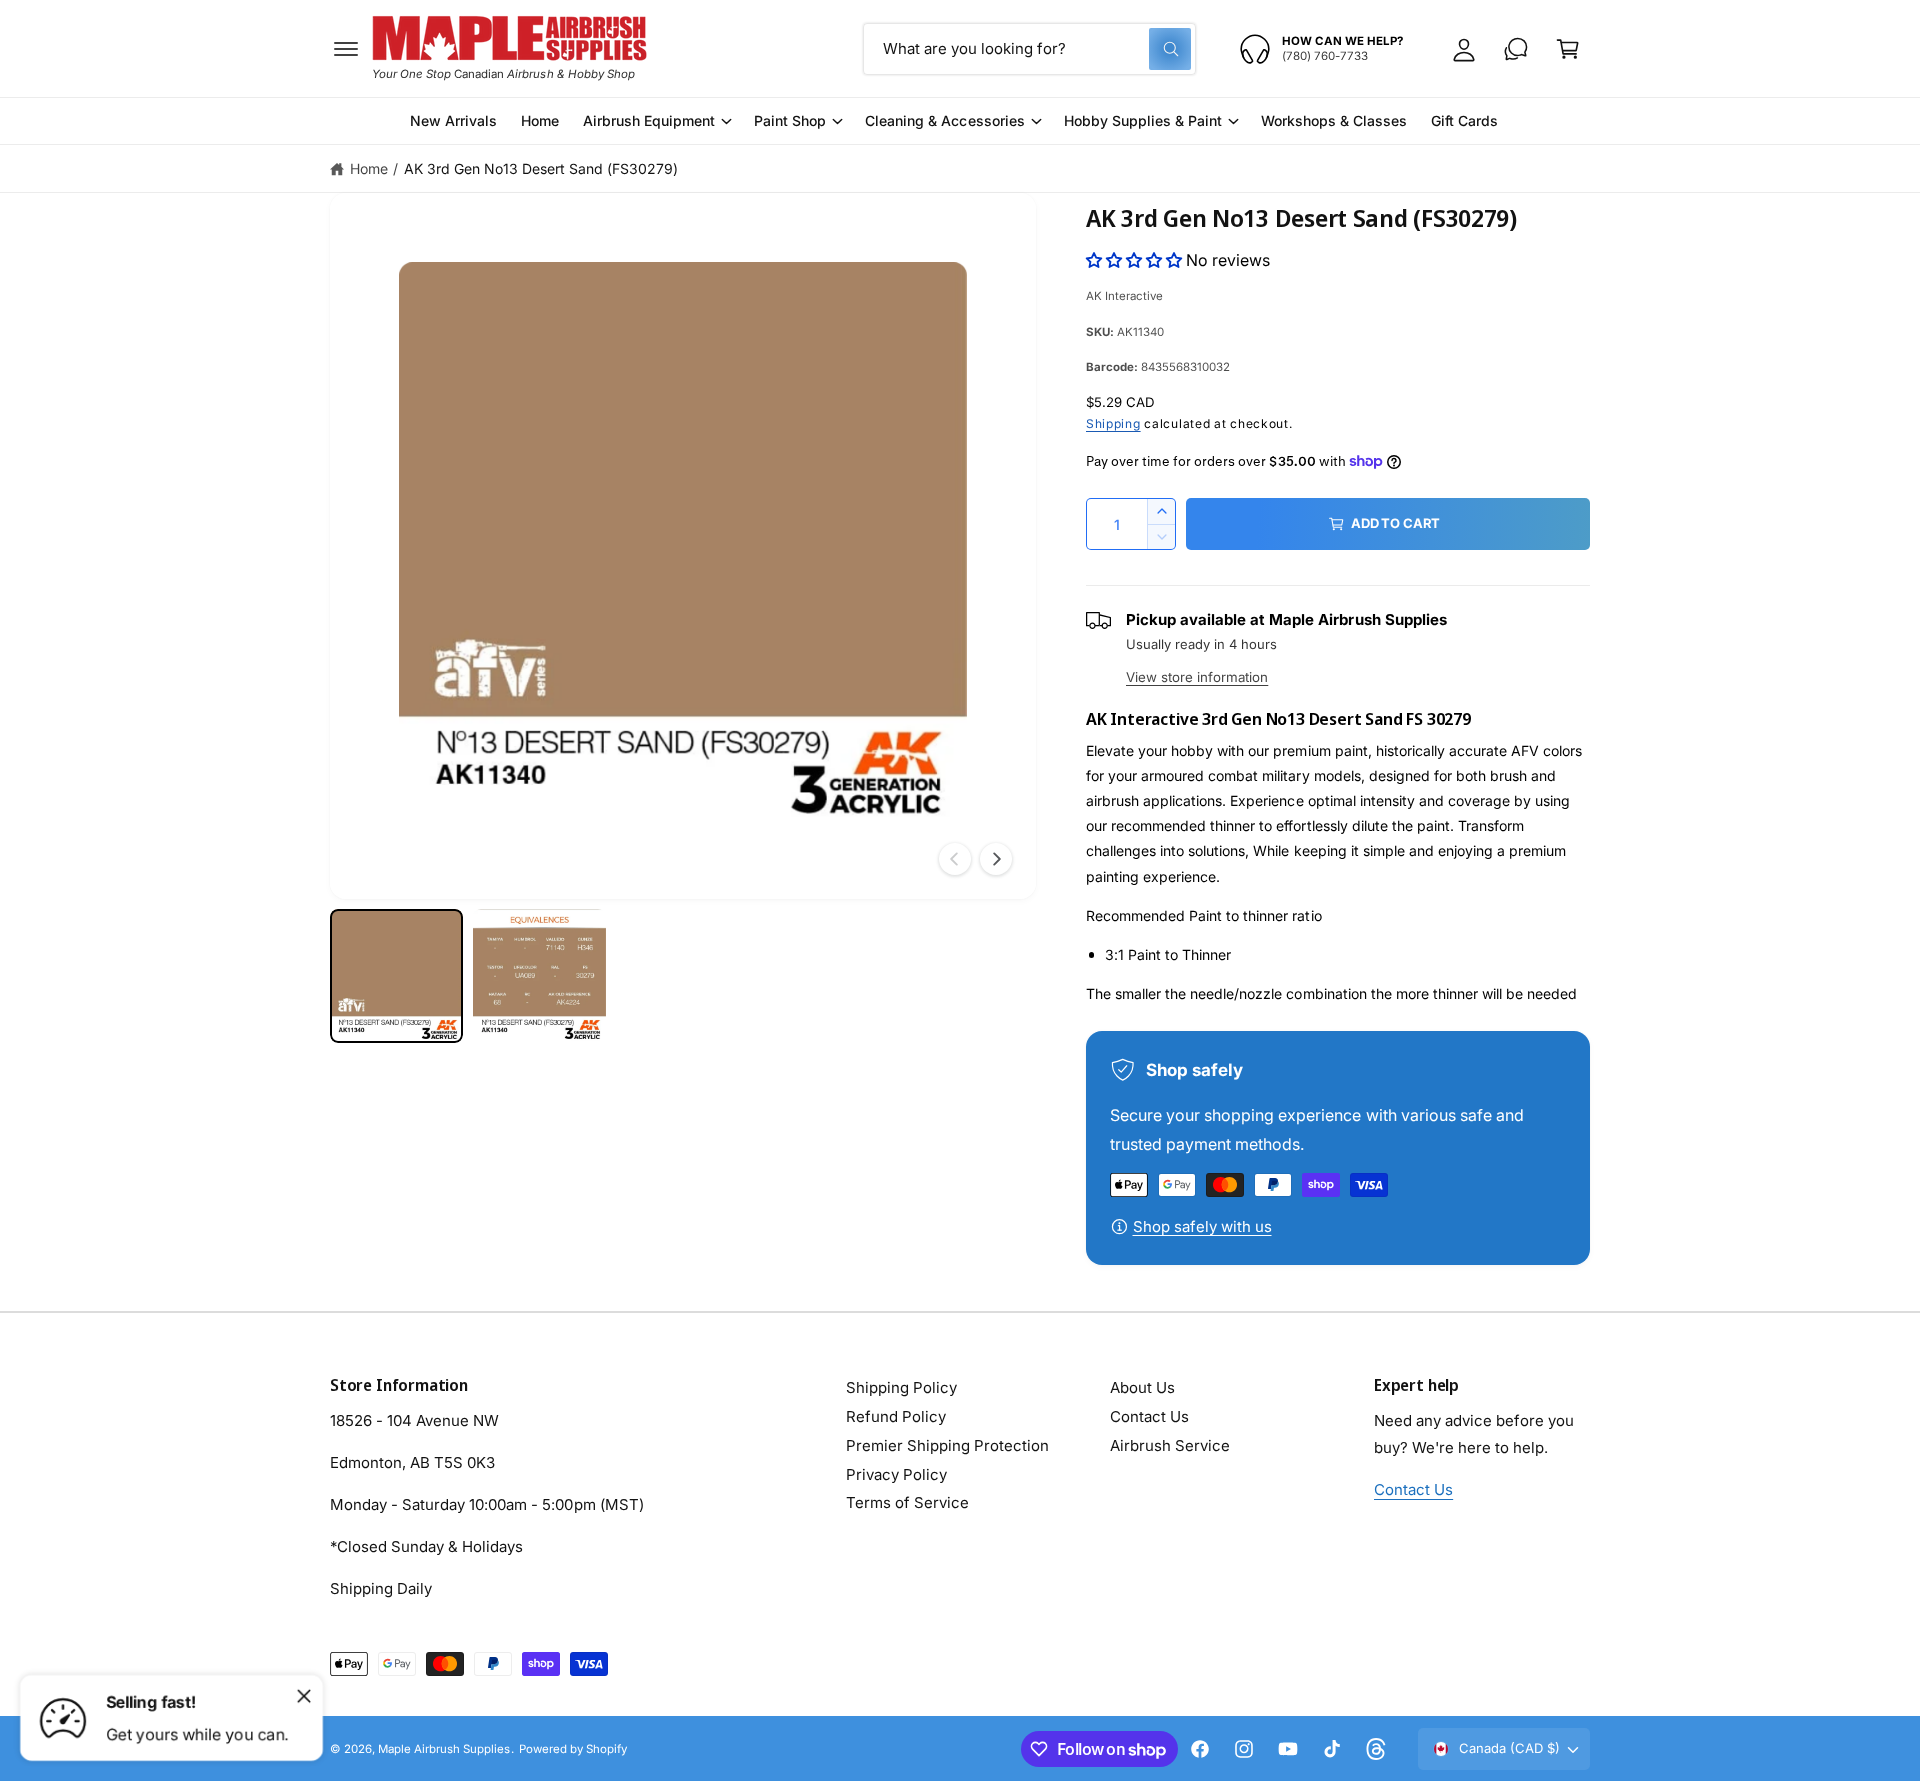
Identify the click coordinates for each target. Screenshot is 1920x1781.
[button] (346, 49)
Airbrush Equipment (649, 120)
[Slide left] (955, 859)
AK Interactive (1124, 296)
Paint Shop (790, 120)
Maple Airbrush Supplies (444, 1749)
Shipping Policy (901, 1387)
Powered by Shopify (573, 1749)
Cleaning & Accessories (944, 120)
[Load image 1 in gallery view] (396, 975)
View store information (1197, 677)
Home (369, 168)
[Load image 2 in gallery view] (539, 975)
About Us (1142, 1387)
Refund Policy (896, 1416)
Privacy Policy (896, 1474)
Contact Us (1149, 1416)
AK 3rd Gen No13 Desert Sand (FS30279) (541, 168)
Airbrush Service (1170, 1445)
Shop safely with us (1202, 1226)
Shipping (1113, 423)
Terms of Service (907, 1502)
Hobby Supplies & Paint (1143, 120)
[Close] (304, 1696)
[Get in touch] (1516, 49)
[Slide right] (996, 859)
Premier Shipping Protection (947, 1445)
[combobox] (1029, 49)
